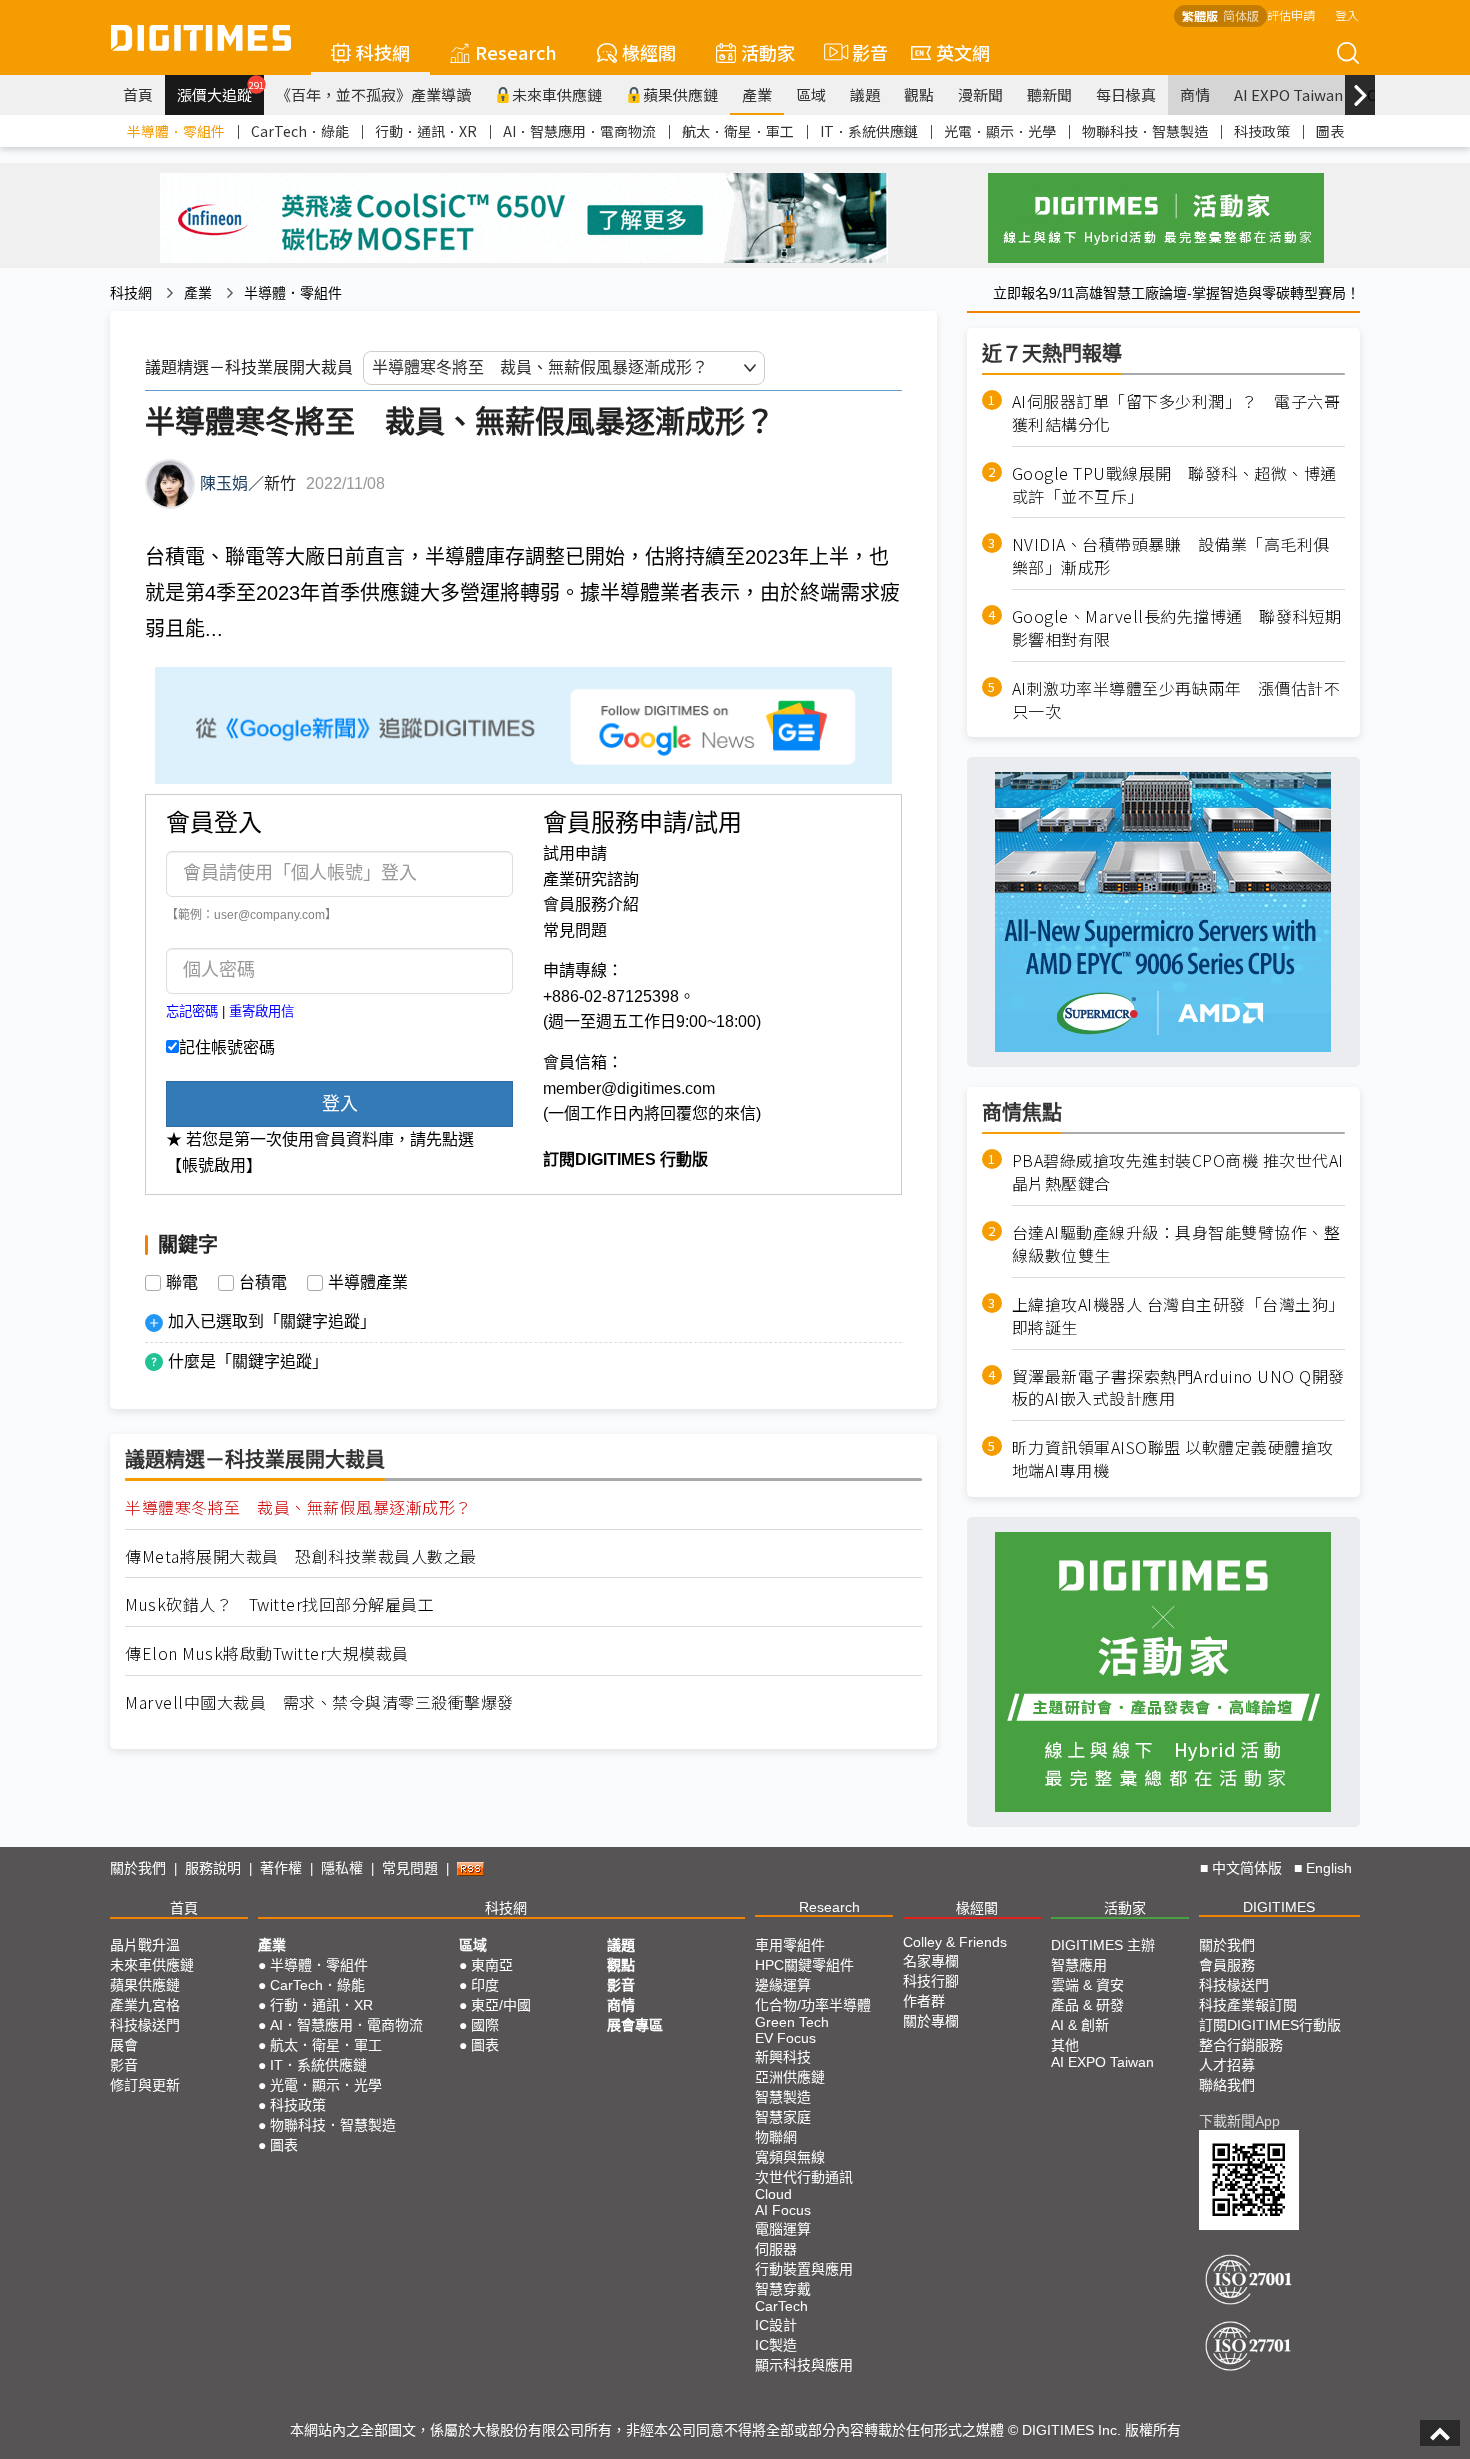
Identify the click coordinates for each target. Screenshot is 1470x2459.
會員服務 (1227, 1965)
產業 (757, 94)
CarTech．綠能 (300, 131)
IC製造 (776, 2345)
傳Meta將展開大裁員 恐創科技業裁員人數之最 (301, 1556)
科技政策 (1262, 131)
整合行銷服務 (1241, 2045)
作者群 (924, 2001)
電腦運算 (783, 2229)
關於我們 (138, 1868)
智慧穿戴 (783, 2289)
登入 (1347, 14)
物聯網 (776, 2137)
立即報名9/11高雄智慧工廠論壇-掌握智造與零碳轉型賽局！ (1176, 293)
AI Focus (783, 2210)
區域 (811, 94)
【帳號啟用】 (214, 1165)
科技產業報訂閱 (1248, 2005)
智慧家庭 (783, 2117)
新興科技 (783, 2057)
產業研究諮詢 (591, 879)
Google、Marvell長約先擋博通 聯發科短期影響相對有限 (1177, 628)
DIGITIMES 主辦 (1103, 1945)
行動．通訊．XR (426, 131)
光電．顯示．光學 (1000, 131)
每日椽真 (1126, 94)
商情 (1195, 94)
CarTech (781, 2306)
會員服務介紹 (591, 904)
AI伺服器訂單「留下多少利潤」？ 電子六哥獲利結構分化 (1176, 413)
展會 (124, 2045)
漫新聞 (980, 94)
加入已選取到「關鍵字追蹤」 (272, 1321)
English (1329, 1868)
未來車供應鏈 (557, 94)
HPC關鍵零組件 (804, 1965)
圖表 (1330, 131)
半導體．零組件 (176, 131)
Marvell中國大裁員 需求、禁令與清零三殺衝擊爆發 (319, 1702)
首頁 (138, 94)
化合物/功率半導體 (813, 2005)
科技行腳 (931, 1981)
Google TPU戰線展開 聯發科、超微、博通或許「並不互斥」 (1174, 485)
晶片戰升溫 (145, 1945)
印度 (485, 1985)
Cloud (773, 2194)
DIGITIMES (1279, 1907)
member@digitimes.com (629, 1088)
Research (516, 52)
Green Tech (792, 2022)
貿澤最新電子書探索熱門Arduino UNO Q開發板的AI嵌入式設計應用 (1178, 1388)
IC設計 (776, 2325)
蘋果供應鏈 (680, 94)
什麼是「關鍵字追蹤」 (248, 1361)
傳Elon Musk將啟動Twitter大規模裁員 (267, 1653)
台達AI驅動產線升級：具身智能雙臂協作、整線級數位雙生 (1176, 1244)
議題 (865, 94)
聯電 (182, 1283)
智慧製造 (783, 2097)
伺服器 (776, 2249)
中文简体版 (1247, 1868)
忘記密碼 (192, 1011)
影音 (861, 52)
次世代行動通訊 (804, 2177)
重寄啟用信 (261, 1011)
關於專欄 (931, 2021)
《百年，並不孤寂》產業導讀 (373, 94)
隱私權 (342, 1868)
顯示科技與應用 (804, 2365)
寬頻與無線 (790, 2157)
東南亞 (492, 1965)
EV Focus (785, 2038)
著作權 (281, 1868)
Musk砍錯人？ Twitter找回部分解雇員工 (279, 1604)
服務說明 (213, 1868)
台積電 (263, 1283)
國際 (485, 2025)
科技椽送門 (145, 2025)
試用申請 (575, 853)
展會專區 (635, 2025)
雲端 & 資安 (1087, 1985)
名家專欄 (931, 1961)
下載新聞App (1239, 2121)
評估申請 (1291, 14)
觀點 (919, 94)
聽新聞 (1049, 94)
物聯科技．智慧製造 (1145, 131)
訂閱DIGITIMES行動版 (1270, 2025)
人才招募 (1227, 2065)
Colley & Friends (955, 1942)
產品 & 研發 (1087, 2005)
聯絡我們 (1227, 2085)
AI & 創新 (1080, 2025)
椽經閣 (649, 52)
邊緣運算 (783, 1985)
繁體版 (1200, 15)
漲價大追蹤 (220, 92)
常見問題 (575, 930)
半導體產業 (368, 1283)
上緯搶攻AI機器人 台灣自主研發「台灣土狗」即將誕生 (1178, 1316)
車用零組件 (790, 1945)
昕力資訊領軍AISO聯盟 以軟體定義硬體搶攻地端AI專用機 (1173, 1459)
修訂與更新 (145, 2085)
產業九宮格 (145, 2005)
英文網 (963, 52)
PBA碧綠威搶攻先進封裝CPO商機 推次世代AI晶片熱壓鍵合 (1178, 1172)
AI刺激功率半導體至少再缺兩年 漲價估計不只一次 (1176, 700)
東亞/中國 (501, 2005)
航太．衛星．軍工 (738, 131)
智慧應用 (1079, 1965)
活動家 (768, 52)
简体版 (1241, 15)
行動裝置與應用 (804, 2269)
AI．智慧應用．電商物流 (579, 131)
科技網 (383, 52)
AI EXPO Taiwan (1288, 94)
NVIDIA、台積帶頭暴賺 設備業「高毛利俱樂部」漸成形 (1171, 556)
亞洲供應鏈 (790, 2077)
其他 (1065, 2045)
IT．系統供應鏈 (869, 131)
